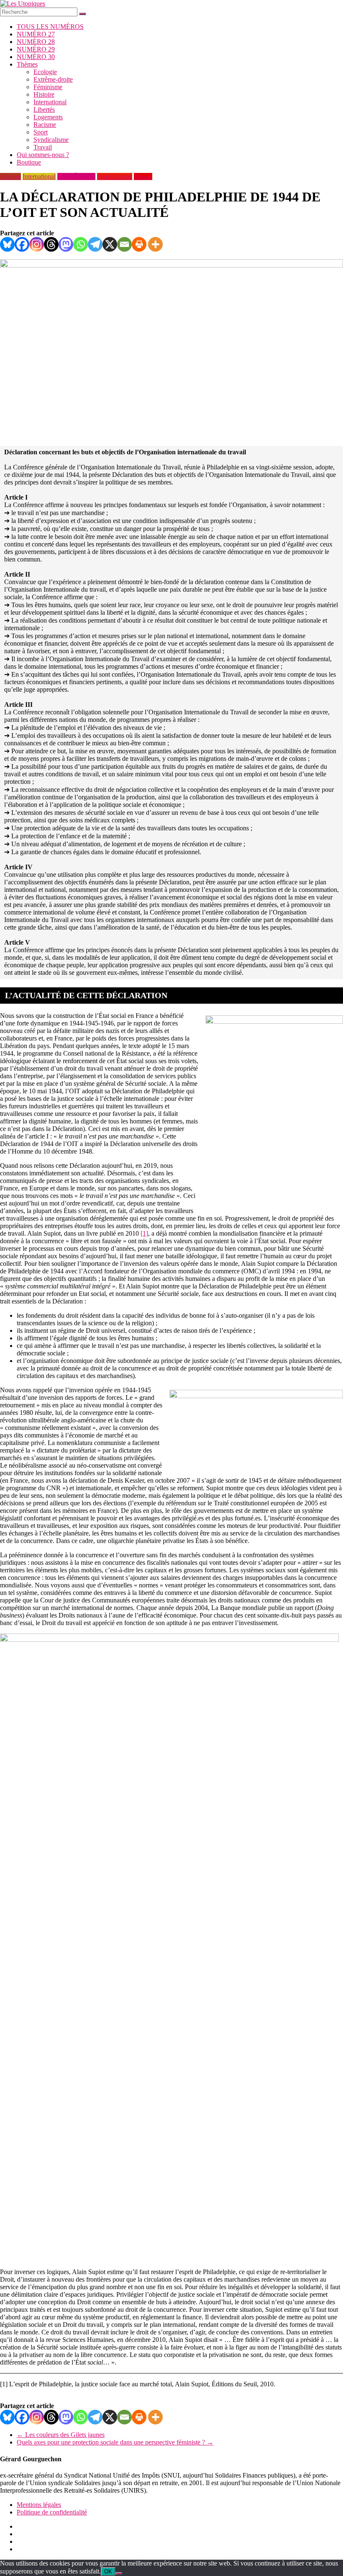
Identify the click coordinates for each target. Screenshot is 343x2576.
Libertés (44, 109)
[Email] (124, 244)
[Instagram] (37, 244)
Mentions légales (39, 2505)
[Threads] (51, 244)
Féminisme (48, 87)
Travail (43, 147)
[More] (155, 244)
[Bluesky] (7, 244)
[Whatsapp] (81, 244)
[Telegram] (95, 244)
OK (108, 2572)
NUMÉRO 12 (76, 176)
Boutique (29, 162)
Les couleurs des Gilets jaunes (61, 2435)
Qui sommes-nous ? (43, 155)
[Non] (119, 2573)
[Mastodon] (66, 244)
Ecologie (45, 72)
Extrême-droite (53, 79)
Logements (48, 117)
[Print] (139, 244)
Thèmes (27, 64)
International (50, 102)
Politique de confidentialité (52, 2512)
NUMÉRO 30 (36, 57)
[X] (110, 244)
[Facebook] (22, 244)
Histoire (44, 94)
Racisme (45, 125)
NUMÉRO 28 (36, 42)
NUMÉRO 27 (36, 34)
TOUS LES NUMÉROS (50, 27)
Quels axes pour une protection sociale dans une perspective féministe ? (115, 2442)
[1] (144, 1233)
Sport (41, 132)
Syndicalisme (51, 140)
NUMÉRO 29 (36, 49)
